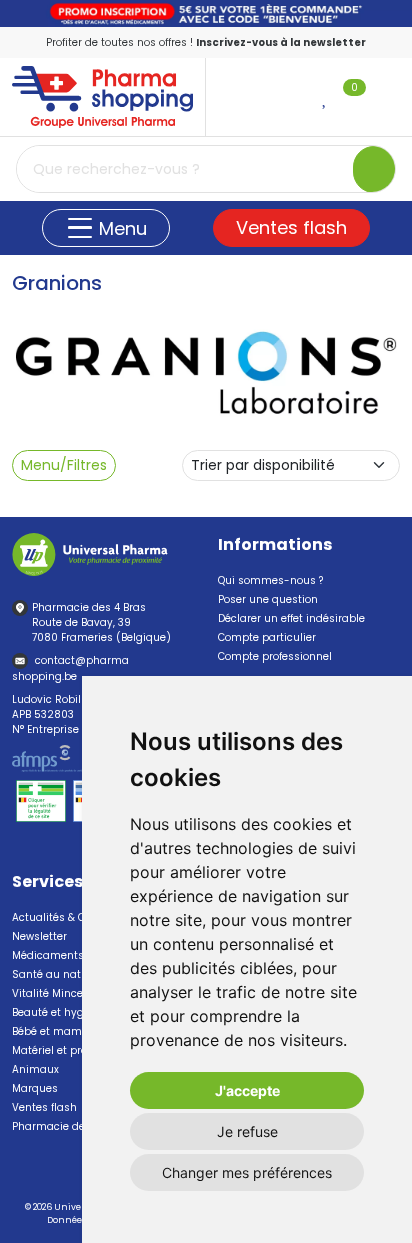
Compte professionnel (275, 656)
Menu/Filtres (64, 465)
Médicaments (48, 955)
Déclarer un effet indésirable (291, 618)
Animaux (35, 1069)
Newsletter (39, 936)
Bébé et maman (54, 1031)
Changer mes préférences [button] (247, 1172)
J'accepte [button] (247, 1090)
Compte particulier (267, 637)
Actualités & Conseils (67, 917)
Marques (35, 1088)
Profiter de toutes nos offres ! (206, 42)
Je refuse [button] (247, 1131)
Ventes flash (291, 227)
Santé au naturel (56, 974)
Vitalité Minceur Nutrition (77, 993)
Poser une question (268, 599)
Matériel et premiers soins (80, 1050)
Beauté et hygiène (59, 1012)
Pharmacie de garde (65, 1126)
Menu (120, 228)
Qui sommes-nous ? (270, 580)
